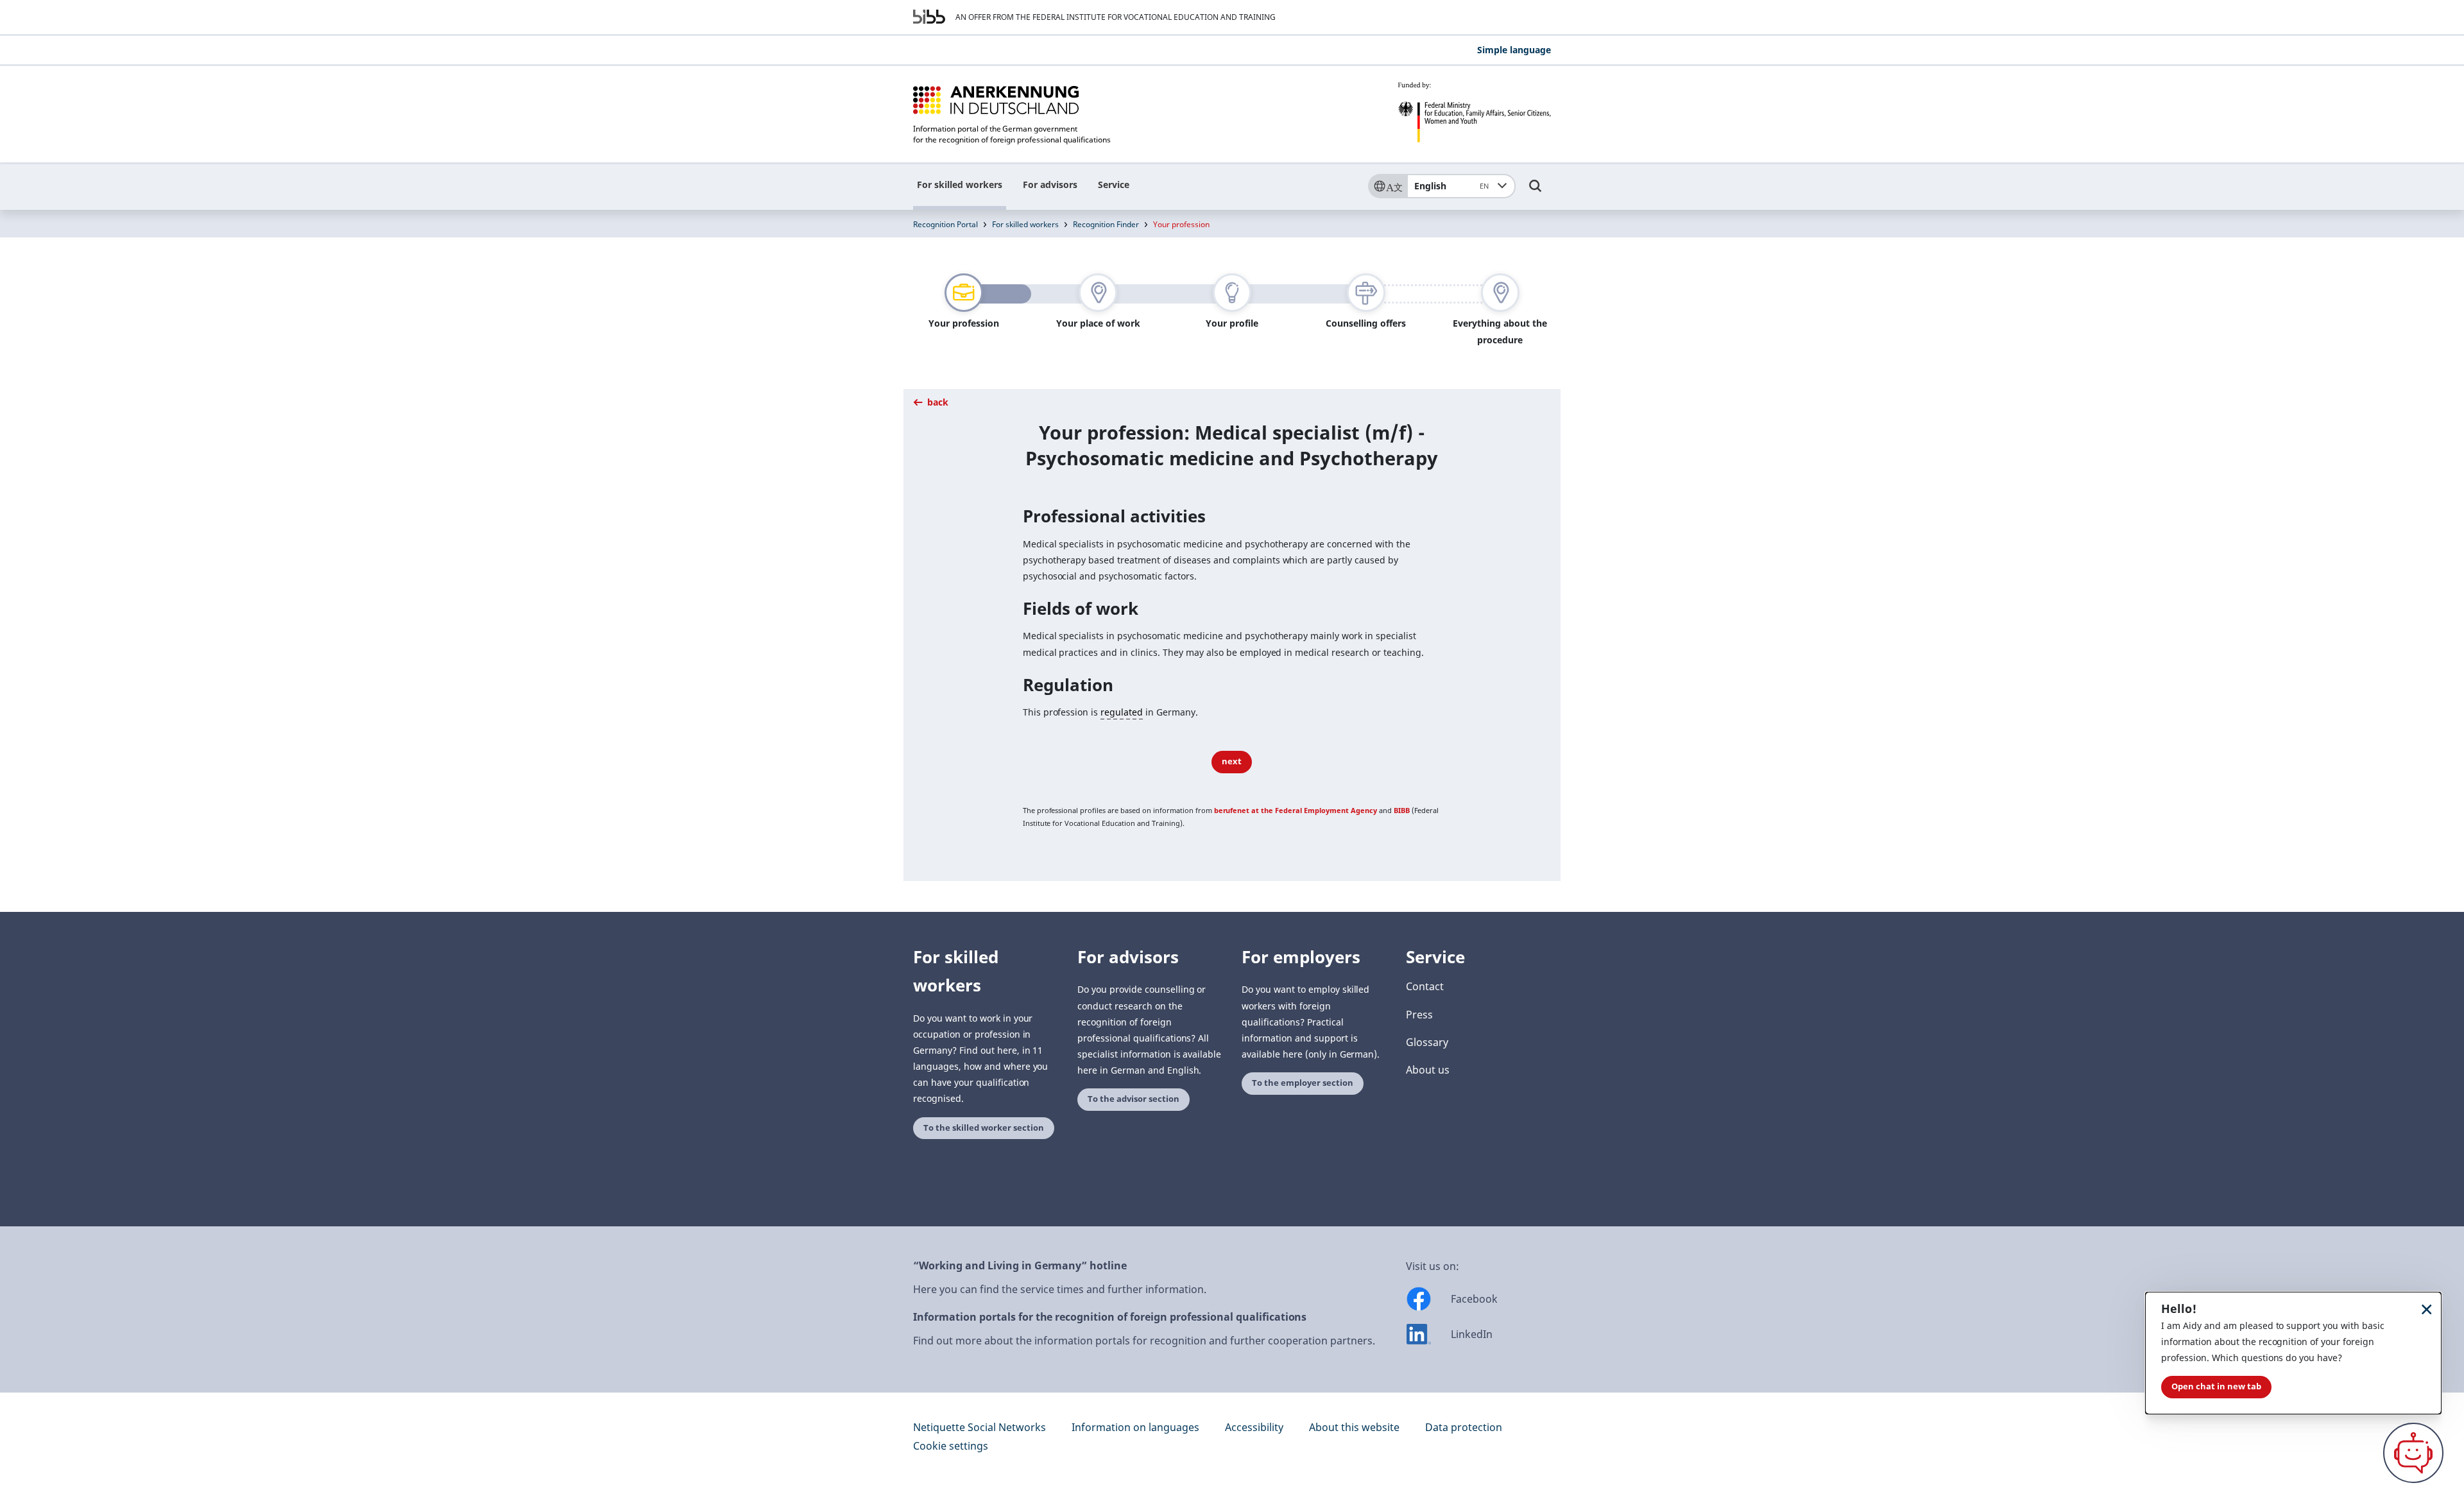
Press (1419, 1015)
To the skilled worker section (984, 1128)
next (1232, 761)
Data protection (1464, 1427)
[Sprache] (1387, 186)
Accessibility (1254, 1427)
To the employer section (1303, 1083)
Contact (1425, 986)
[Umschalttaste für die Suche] (1536, 192)
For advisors (1050, 184)
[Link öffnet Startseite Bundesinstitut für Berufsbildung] (929, 17)
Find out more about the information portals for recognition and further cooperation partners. (1144, 1341)
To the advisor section (1134, 1099)
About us (1428, 1070)
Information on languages (1135, 1427)
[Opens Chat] (2413, 1453)
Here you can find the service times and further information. (1060, 1289)
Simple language (1514, 50)
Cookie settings (951, 1446)
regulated (1122, 712)
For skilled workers (960, 184)
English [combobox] (1451, 186)
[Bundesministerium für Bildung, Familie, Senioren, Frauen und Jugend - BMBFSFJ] (1474, 112)
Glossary (1427, 1042)
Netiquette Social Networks (980, 1427)
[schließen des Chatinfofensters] (2427, 1309)
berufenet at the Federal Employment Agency (1296, 810)
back (937, 402)
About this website (1354, 1427)
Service (1114, 184)
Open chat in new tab (2216, 1386)
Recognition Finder (1106, 224)
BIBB (1402, 810)
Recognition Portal (945, 224)
